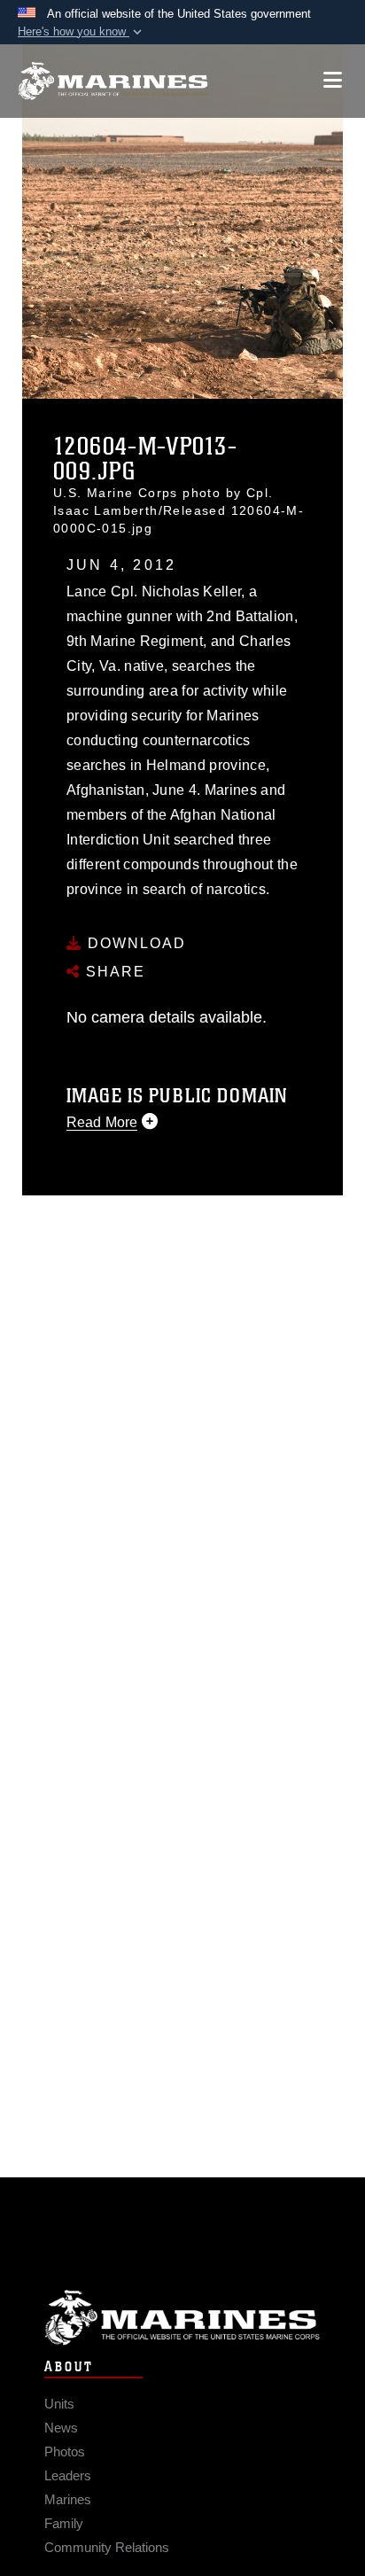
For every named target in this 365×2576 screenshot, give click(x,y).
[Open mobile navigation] (333, 80)
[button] (82, 32)
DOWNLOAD (134, 943)
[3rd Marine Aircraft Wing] (113, 81)
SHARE (113, 972)
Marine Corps (182, 2318)
